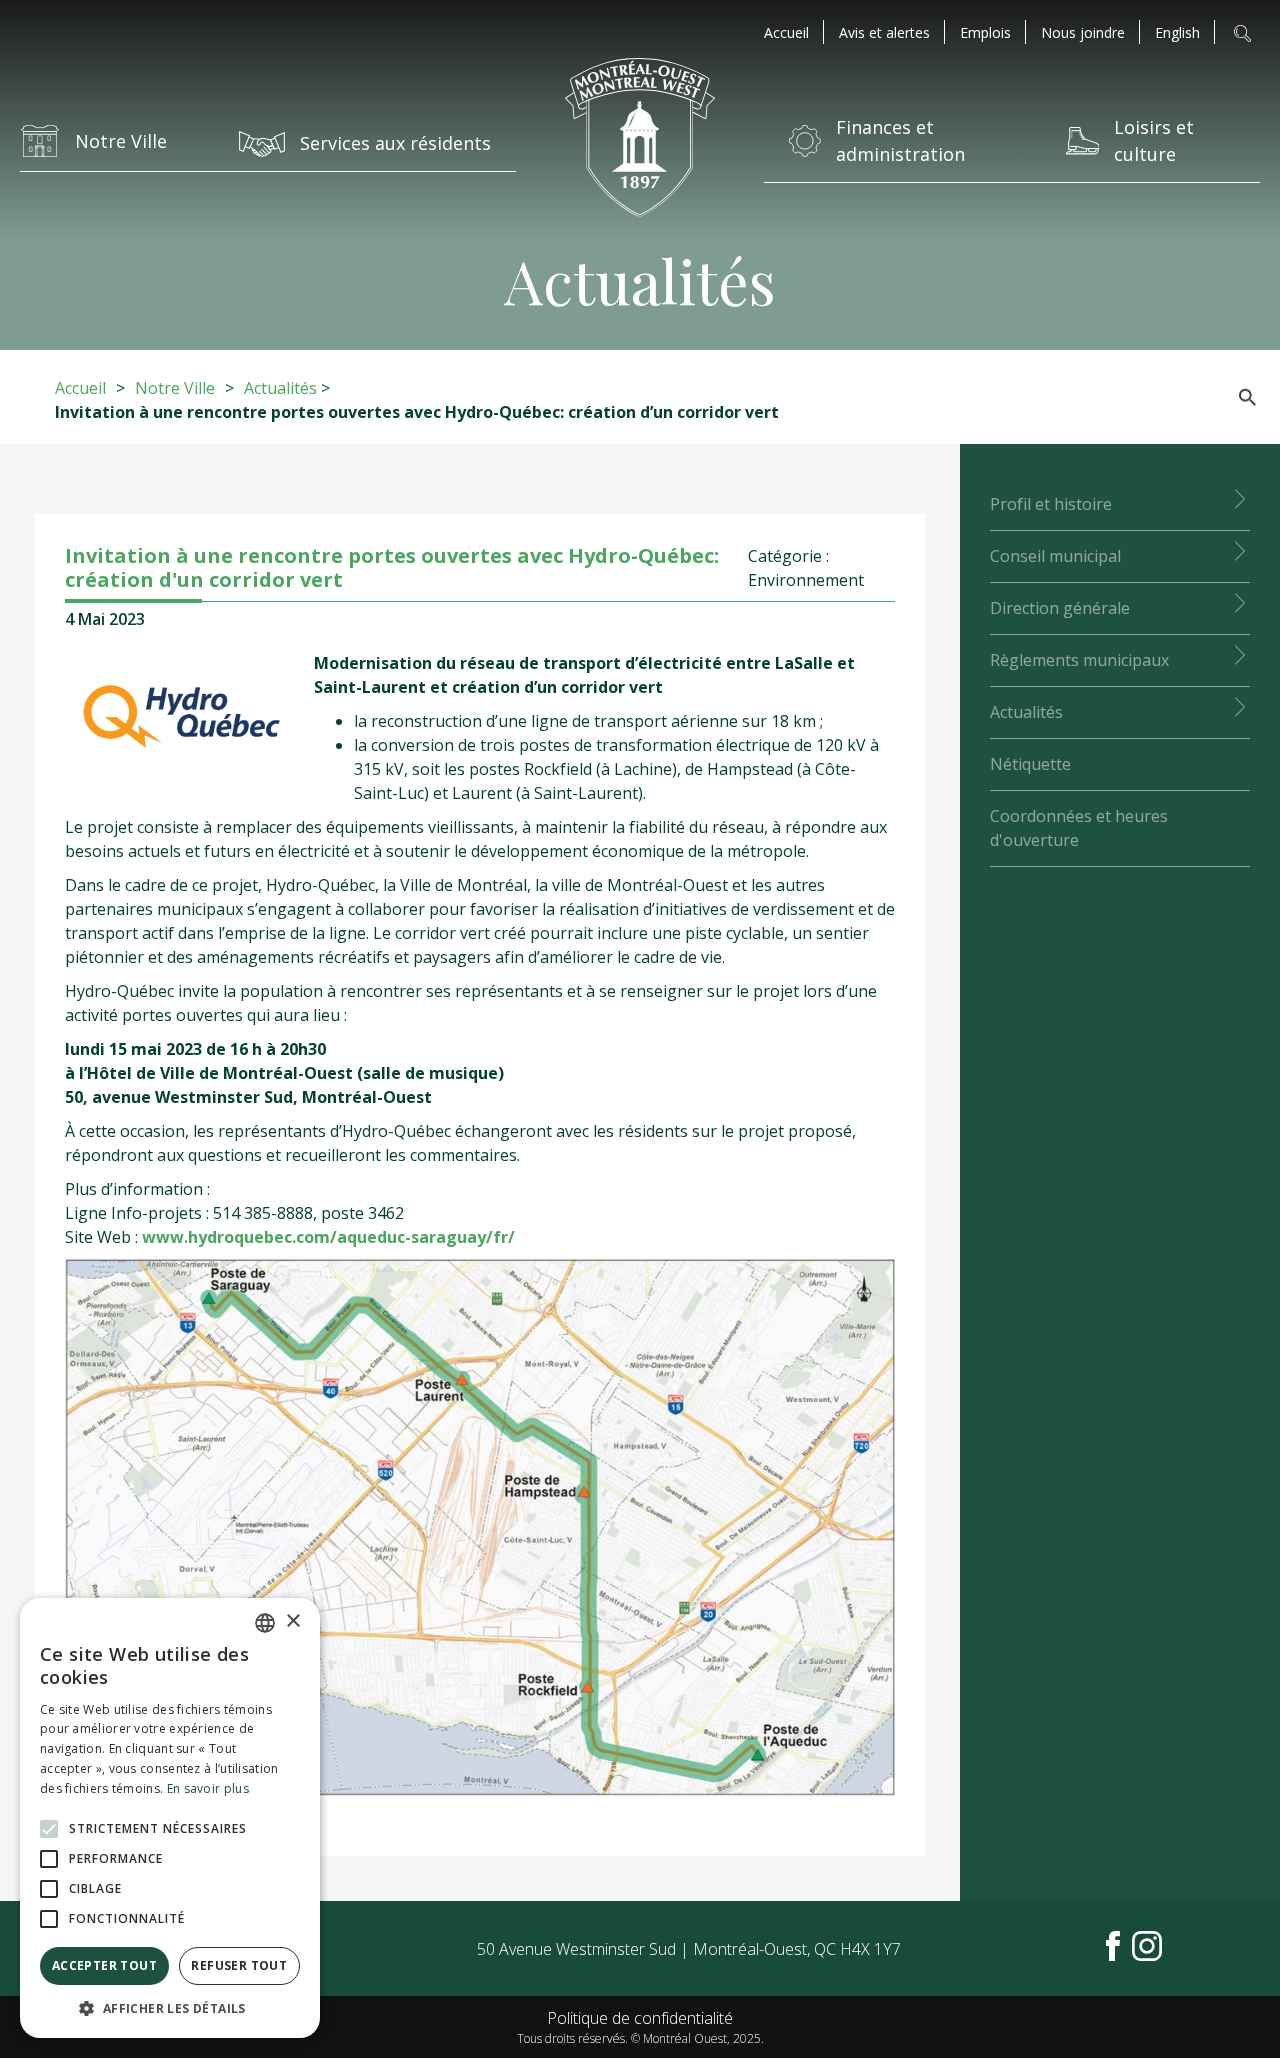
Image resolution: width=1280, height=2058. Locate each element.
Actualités (280, 388)
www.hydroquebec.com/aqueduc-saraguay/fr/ (328, 1237)
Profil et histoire (1051, 504)
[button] (170, 2008)
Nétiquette (1030, 764)
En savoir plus (208, 1788)
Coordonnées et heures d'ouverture (1079, 828)
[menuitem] (1177, 32)
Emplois (985, 32)
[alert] (170, 1818)
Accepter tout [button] (104, 1965)
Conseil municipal (1055, 556)
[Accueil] (640, 140)
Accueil (786, 32)
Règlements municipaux (1079, 660)
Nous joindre (1083, 32)
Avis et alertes (884, 32)
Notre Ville (175, 388)
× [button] (292, 1621)
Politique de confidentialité (640, 2018)
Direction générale (1060, 608)
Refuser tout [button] (239, 1965)
